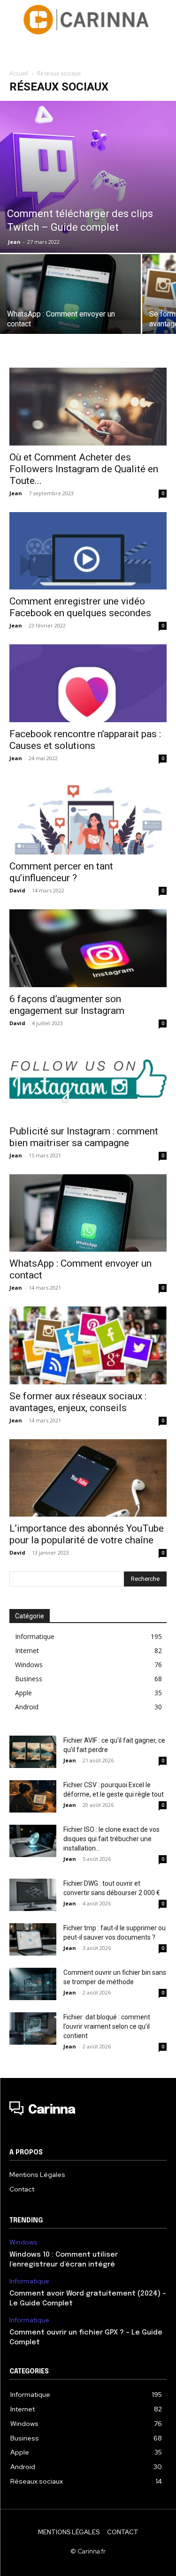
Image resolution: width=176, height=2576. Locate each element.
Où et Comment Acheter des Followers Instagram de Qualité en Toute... (84, 469)
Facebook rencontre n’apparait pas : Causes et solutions (85, 740)
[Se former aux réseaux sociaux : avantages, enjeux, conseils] (88, 1345)
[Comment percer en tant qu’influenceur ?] (88, 816)
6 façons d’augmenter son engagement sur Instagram (67, 1005)
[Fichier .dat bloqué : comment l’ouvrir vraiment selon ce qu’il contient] (33, 2028)
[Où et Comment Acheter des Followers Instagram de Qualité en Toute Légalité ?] (88, 406)
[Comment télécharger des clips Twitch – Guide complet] (88, 177)
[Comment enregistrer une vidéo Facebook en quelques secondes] (88, 551)
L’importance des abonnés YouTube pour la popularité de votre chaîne (87, 1534)
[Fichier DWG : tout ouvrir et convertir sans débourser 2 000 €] (33, 1895)
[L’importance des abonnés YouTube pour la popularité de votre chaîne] (88, 1478)
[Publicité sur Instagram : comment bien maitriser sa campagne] (88, 1081)
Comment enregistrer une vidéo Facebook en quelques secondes (80, 607)
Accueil (19, 73)
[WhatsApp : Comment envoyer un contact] (70, 307)
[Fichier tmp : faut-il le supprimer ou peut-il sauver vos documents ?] (33, 1939)
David (17, 890)
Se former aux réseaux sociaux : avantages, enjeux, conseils (78, 1402)
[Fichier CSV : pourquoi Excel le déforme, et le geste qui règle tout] (33, 1796)
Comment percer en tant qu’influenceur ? (61, 872)
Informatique (29, 2281)
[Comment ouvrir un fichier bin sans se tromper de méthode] (33, 1984)
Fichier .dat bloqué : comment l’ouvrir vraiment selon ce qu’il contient (107, 2026)
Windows (23, 2242)
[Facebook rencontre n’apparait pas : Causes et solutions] (88, 683)
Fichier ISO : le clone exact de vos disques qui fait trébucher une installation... (111, 1839)
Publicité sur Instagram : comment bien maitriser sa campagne (84, 1137)
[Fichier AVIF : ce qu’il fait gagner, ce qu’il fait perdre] (33, 1752)
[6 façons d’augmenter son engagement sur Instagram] (88, 948)
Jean (14, 242)
